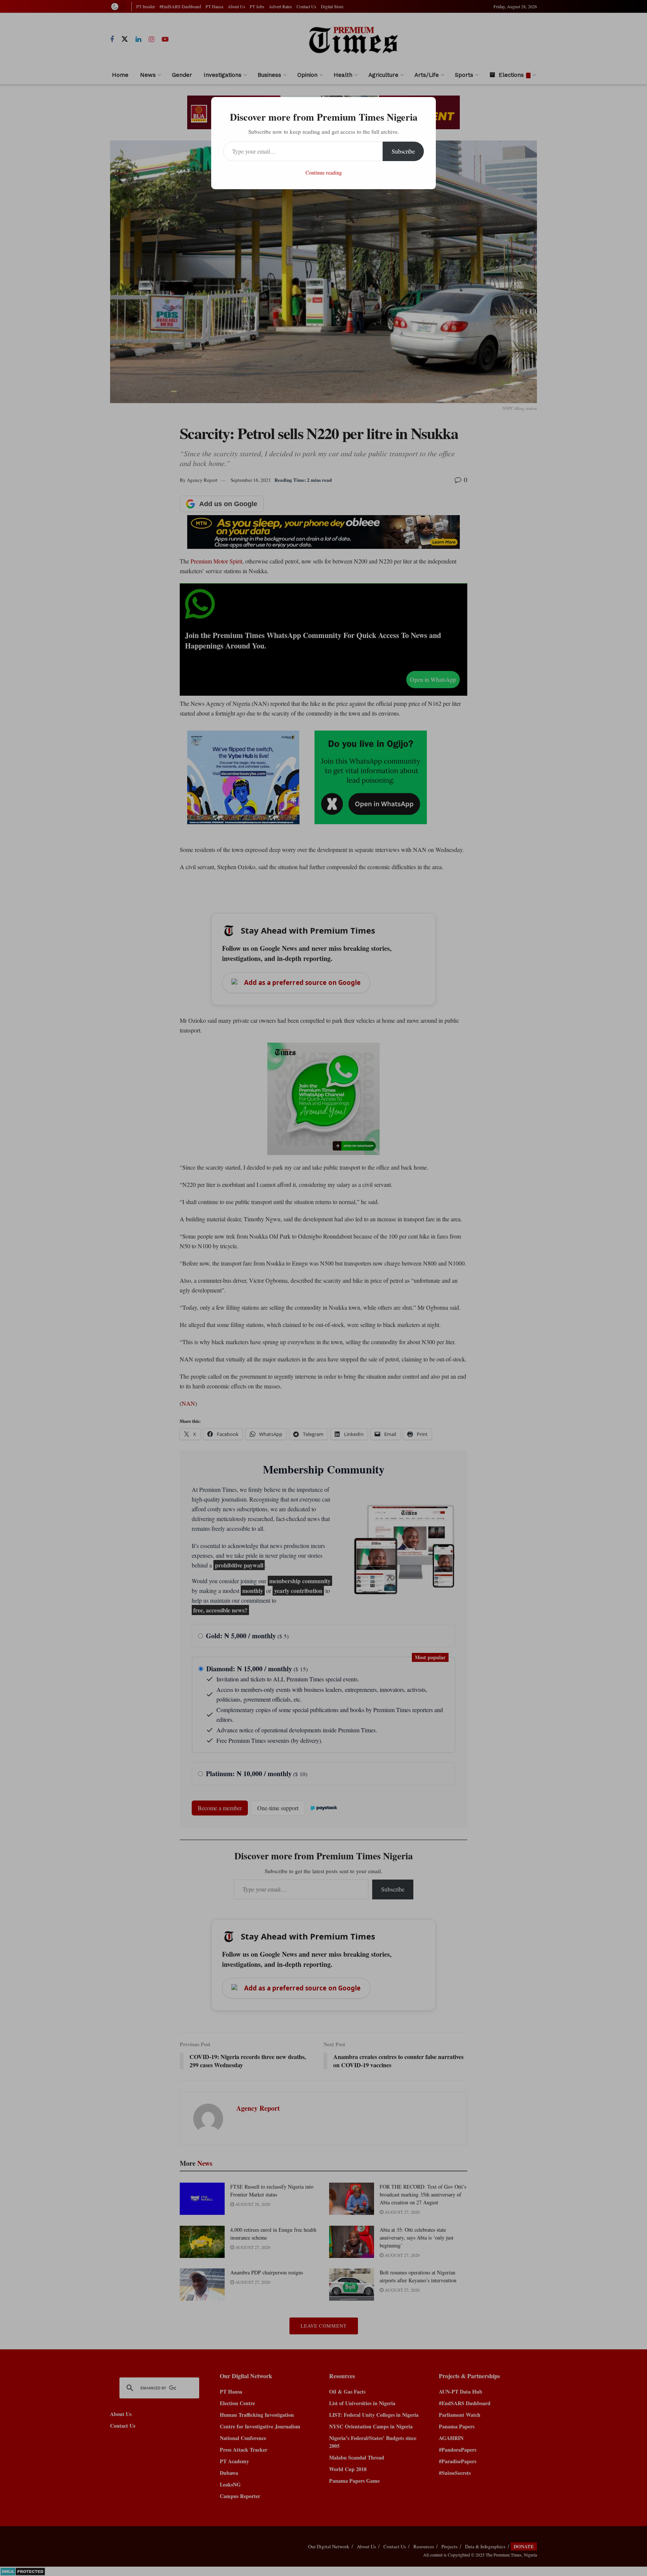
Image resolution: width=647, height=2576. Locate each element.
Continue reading (324, 173)
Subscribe (403, 151)
